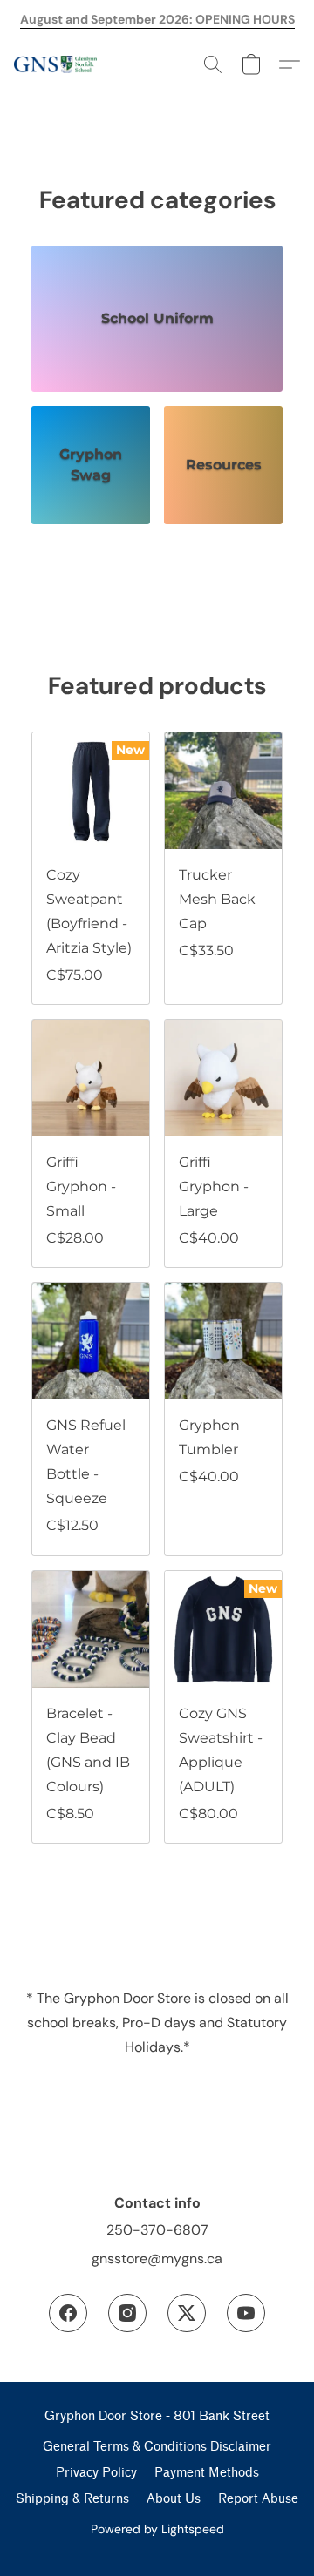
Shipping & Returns (72, 2499)
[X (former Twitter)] (187, 2313)
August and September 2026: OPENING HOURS (157, 19)
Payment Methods (207, 2473)
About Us (174, 2499)
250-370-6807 (157, 2230)
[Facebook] (68, 2313)
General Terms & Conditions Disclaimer (157, 2447)
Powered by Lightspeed (157, 2529)
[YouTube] (246, 2313)
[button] (58, 64)
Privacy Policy (96, 2473)
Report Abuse (258, 2499)
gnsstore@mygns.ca (157, 2259)
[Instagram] (127, 2313)
